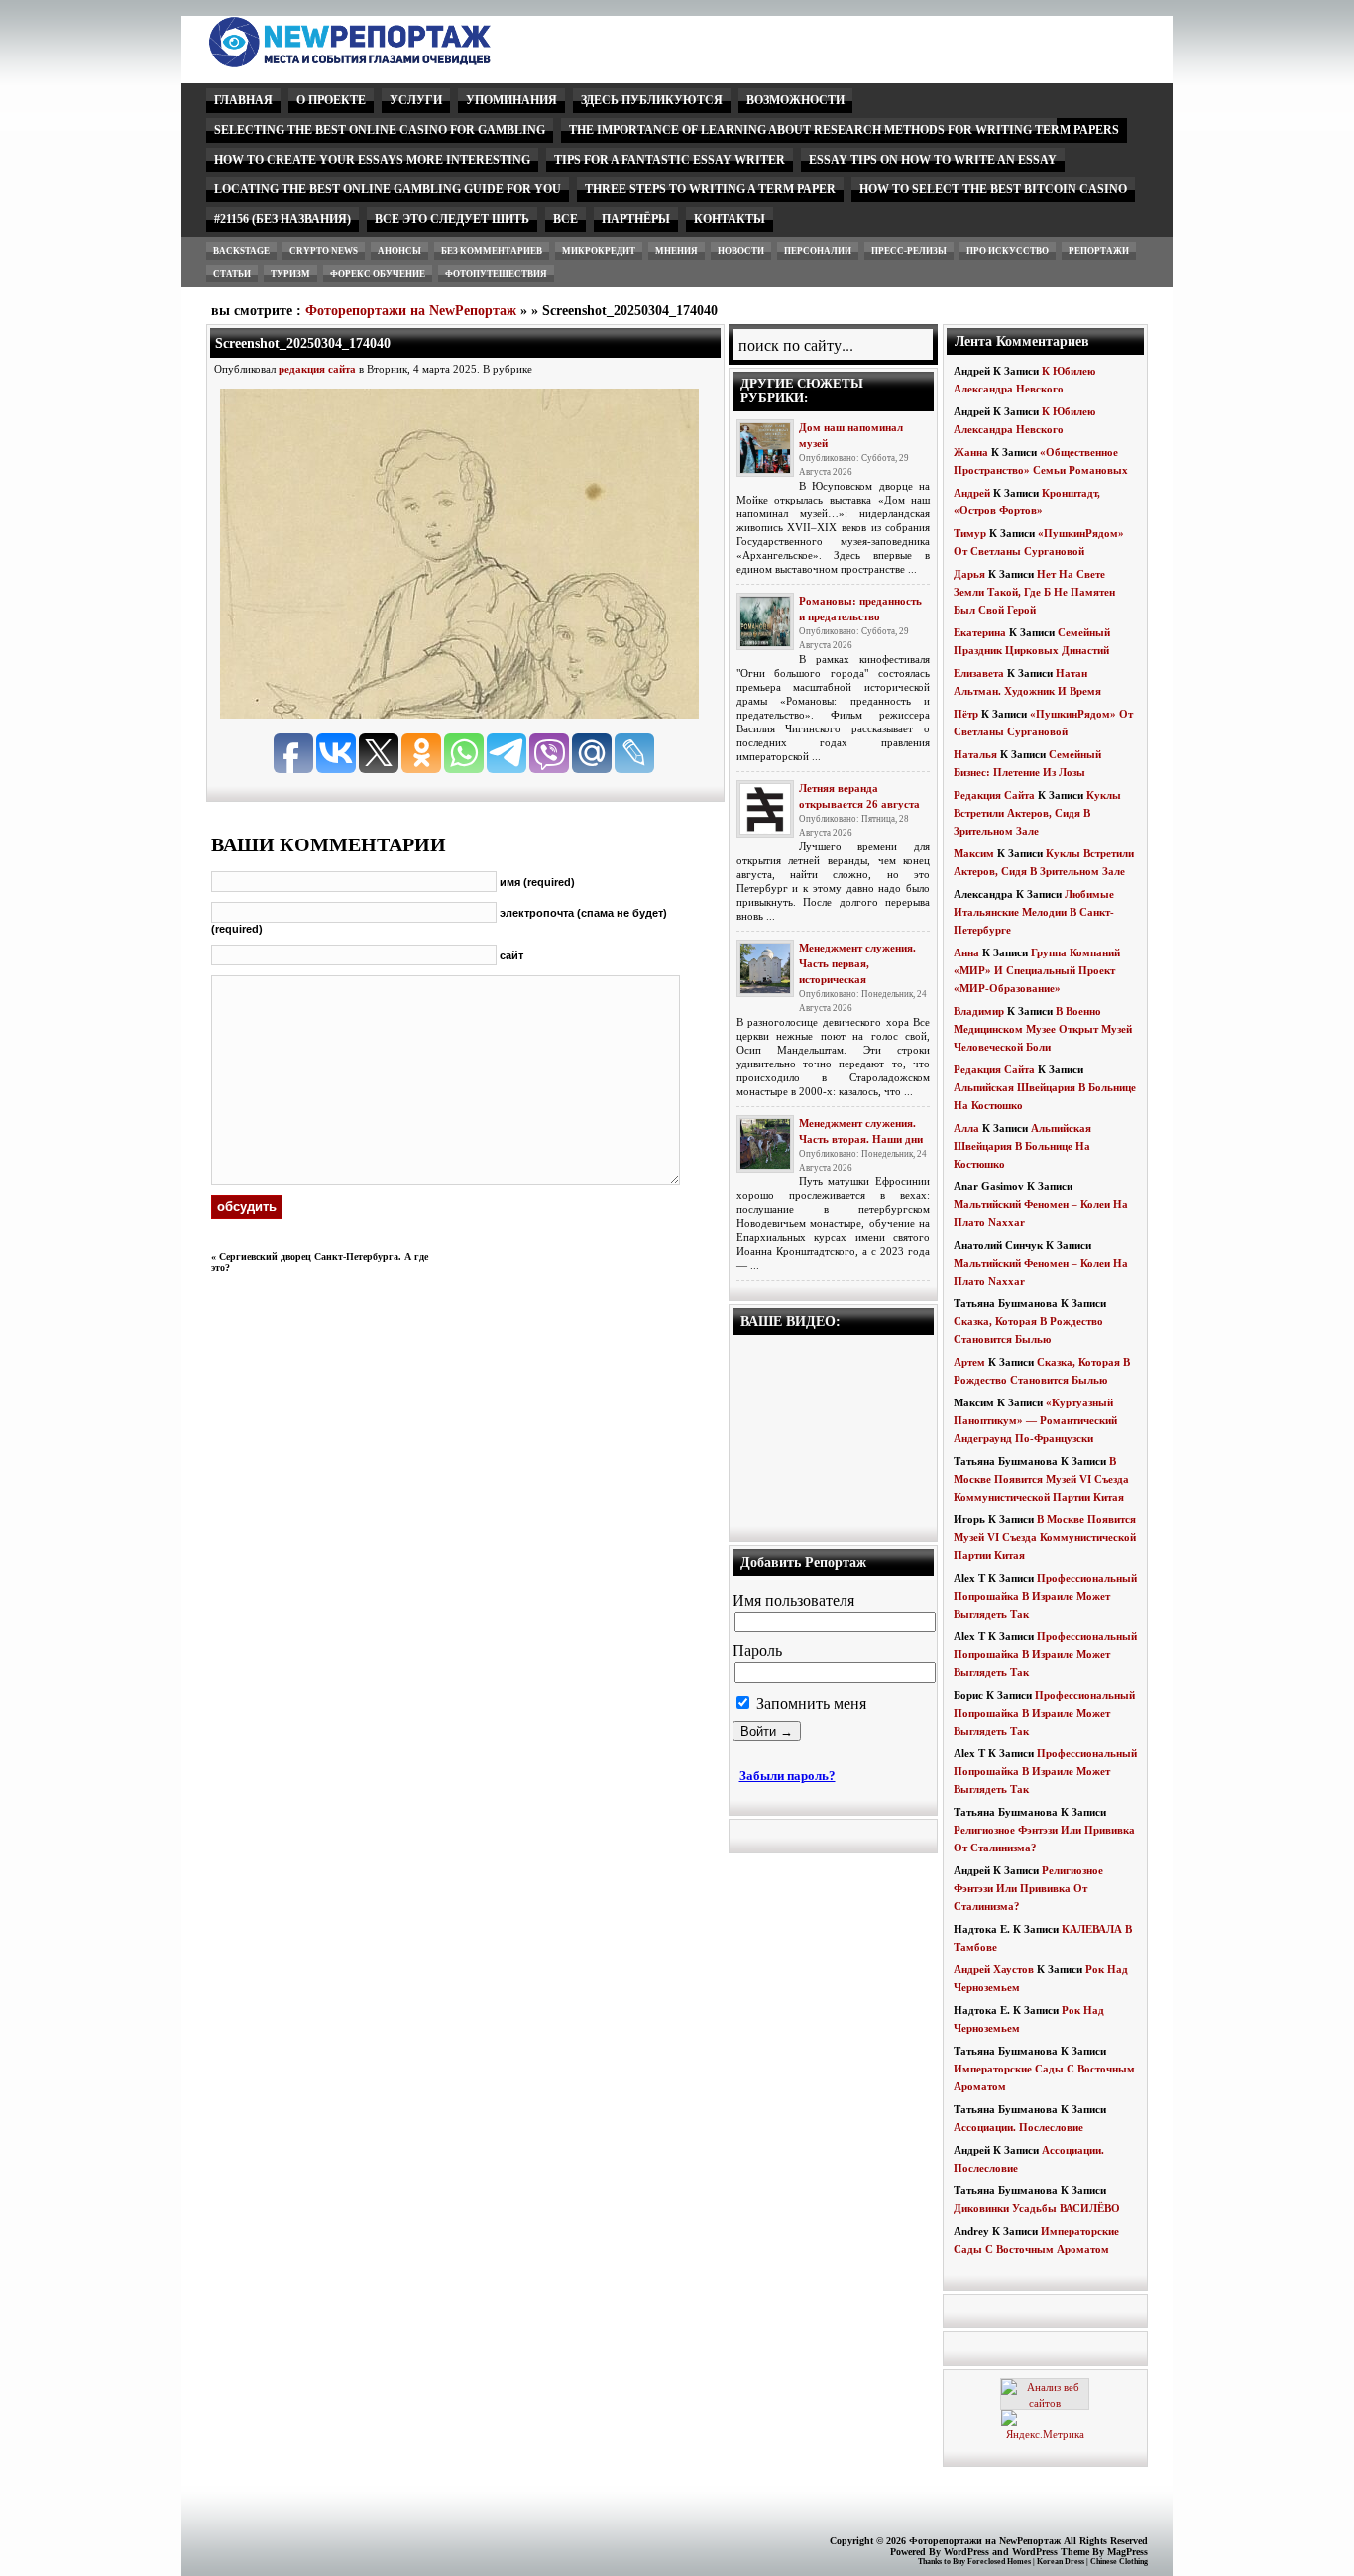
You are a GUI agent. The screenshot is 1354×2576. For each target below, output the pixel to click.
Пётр (966, 714)
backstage (241, 251)
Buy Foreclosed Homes (992, 2562)
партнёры (636, 219)
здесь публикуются (652, 100)
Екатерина (980, 632)
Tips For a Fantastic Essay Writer (670, 160)
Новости (741, 251)
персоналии (818, 251)
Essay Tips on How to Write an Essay (933, 160)
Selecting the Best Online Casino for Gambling (380, 130)
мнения (677, 251)
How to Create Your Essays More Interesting (372, 160)
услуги (416, 100)
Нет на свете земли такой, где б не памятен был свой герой (1034, 592)
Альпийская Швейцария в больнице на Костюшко (1022, 1146)
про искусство (1008, 251)
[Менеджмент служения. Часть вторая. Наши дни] (765, 1144)
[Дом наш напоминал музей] (765, 448)
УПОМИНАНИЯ (511, 100)
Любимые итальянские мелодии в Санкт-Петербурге (1034, 912)
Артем (969, 1362)
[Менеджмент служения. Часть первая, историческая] (765, 968)
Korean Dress (1061, 2562)
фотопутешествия (496, 274)
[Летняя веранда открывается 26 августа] (765, 809)
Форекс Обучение (378, 274)
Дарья (969, 574)
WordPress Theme (1051, 2552)
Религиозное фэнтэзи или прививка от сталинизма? (1028, 1888)
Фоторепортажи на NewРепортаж (411, 311)
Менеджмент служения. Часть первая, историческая (857, 963)
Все (565, 219)
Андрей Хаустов (994, 1969)
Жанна (971, 452)
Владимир (979, 1011)
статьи (232, 274)
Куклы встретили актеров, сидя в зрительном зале (1037, 813)
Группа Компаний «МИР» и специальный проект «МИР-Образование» (1037, 970)
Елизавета (979, 673)
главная (243, 100)
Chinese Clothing (1119, 2562)
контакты (730, 219)
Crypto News (324, 251)
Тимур (970, 533)
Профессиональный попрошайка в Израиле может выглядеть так (1045, 1596)
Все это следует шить (452, 219)
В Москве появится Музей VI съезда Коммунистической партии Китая (1041, 1479)
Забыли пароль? (788, 1776)
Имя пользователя (793, 1600)
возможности (795, 100)
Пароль (757, 1651)
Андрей (972, 493)
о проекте (331, 100)
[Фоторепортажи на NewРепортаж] (384, 62)
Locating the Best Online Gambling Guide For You (388, 189)
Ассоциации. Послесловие (1018, 2127)
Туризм (290, 274)
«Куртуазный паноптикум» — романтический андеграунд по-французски (1035, 1420)
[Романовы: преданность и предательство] (765, 621)
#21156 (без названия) (282, 219)
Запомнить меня (809, 1703)
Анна (966, 952)
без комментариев (492, 251)
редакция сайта (317, 369)
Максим (974, 853)
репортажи (1099, 251)
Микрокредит (599, 251)
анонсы (399, 251)
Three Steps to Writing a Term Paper (710, 189)
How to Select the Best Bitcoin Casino (993, 189)
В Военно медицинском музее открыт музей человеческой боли (1043, 1029)
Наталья (975, 754)
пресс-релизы (909, 251)
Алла (966, 1128)
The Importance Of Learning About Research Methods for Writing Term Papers (844, 130)
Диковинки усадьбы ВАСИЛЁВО (1037, 2208)
